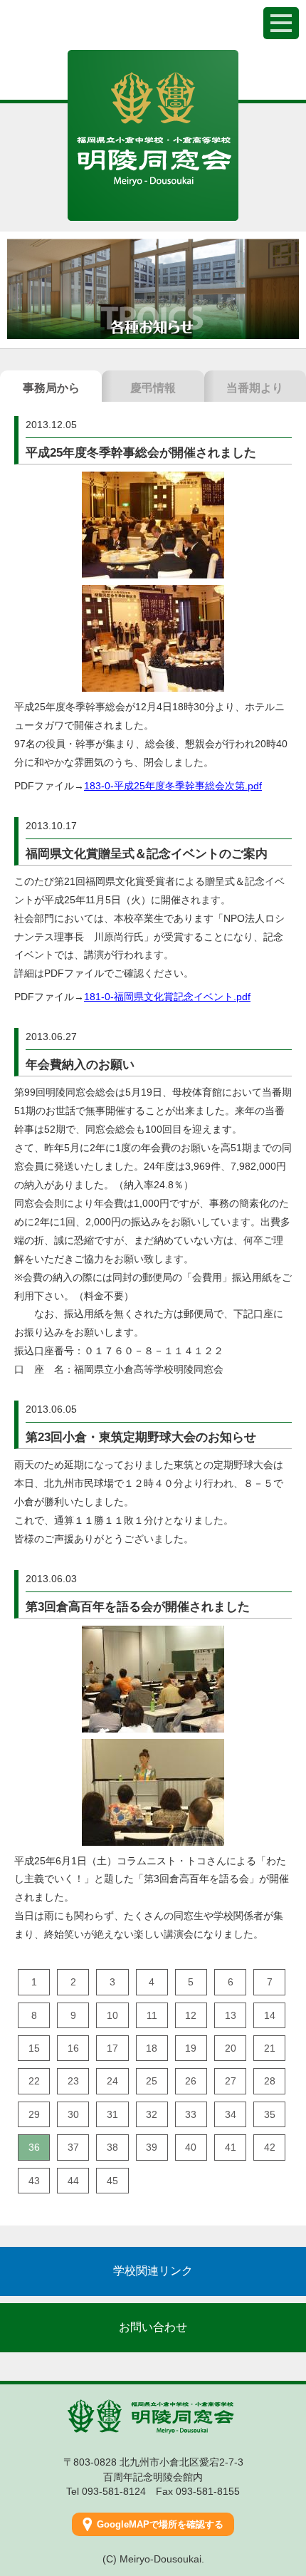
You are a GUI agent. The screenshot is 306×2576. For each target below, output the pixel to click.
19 (191, 2048)
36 (34, 2147)
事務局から (51, 388)
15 (34, 2048)
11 (152, 2015)
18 (152, 2048)
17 (112, 2048)
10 (112, 2015)
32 (152, 2114)
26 (191, 2081)
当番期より (255, 388)
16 (73, 2048)
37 (73, 2147)
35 (270, 2114)
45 (112, 2181)
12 (191, 2015)
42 (270, 2147)
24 (112, 2081)
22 (34, 2081)
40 (191, 2147)
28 (270, 2081)
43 (34, 2181)
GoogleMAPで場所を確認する (160, 2524)
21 (270, 2048)
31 (112, 2114)
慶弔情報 (153, 388)
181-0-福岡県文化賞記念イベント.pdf (167, 997)
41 (231, 2147)
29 (34, 2114)
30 (73, 2114)
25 (152, 2081)
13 (231, 2015)
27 (231, 2081)
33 (191, 2114)
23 (73, 2081)
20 (231, 2048)
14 (270, 2015)
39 (152, 2147)
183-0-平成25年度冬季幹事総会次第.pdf (173, 786)
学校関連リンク (153, 2271)
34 (231, 2114)
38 (112, 2147)
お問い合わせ (153, 2327)
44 (73, 2181)
